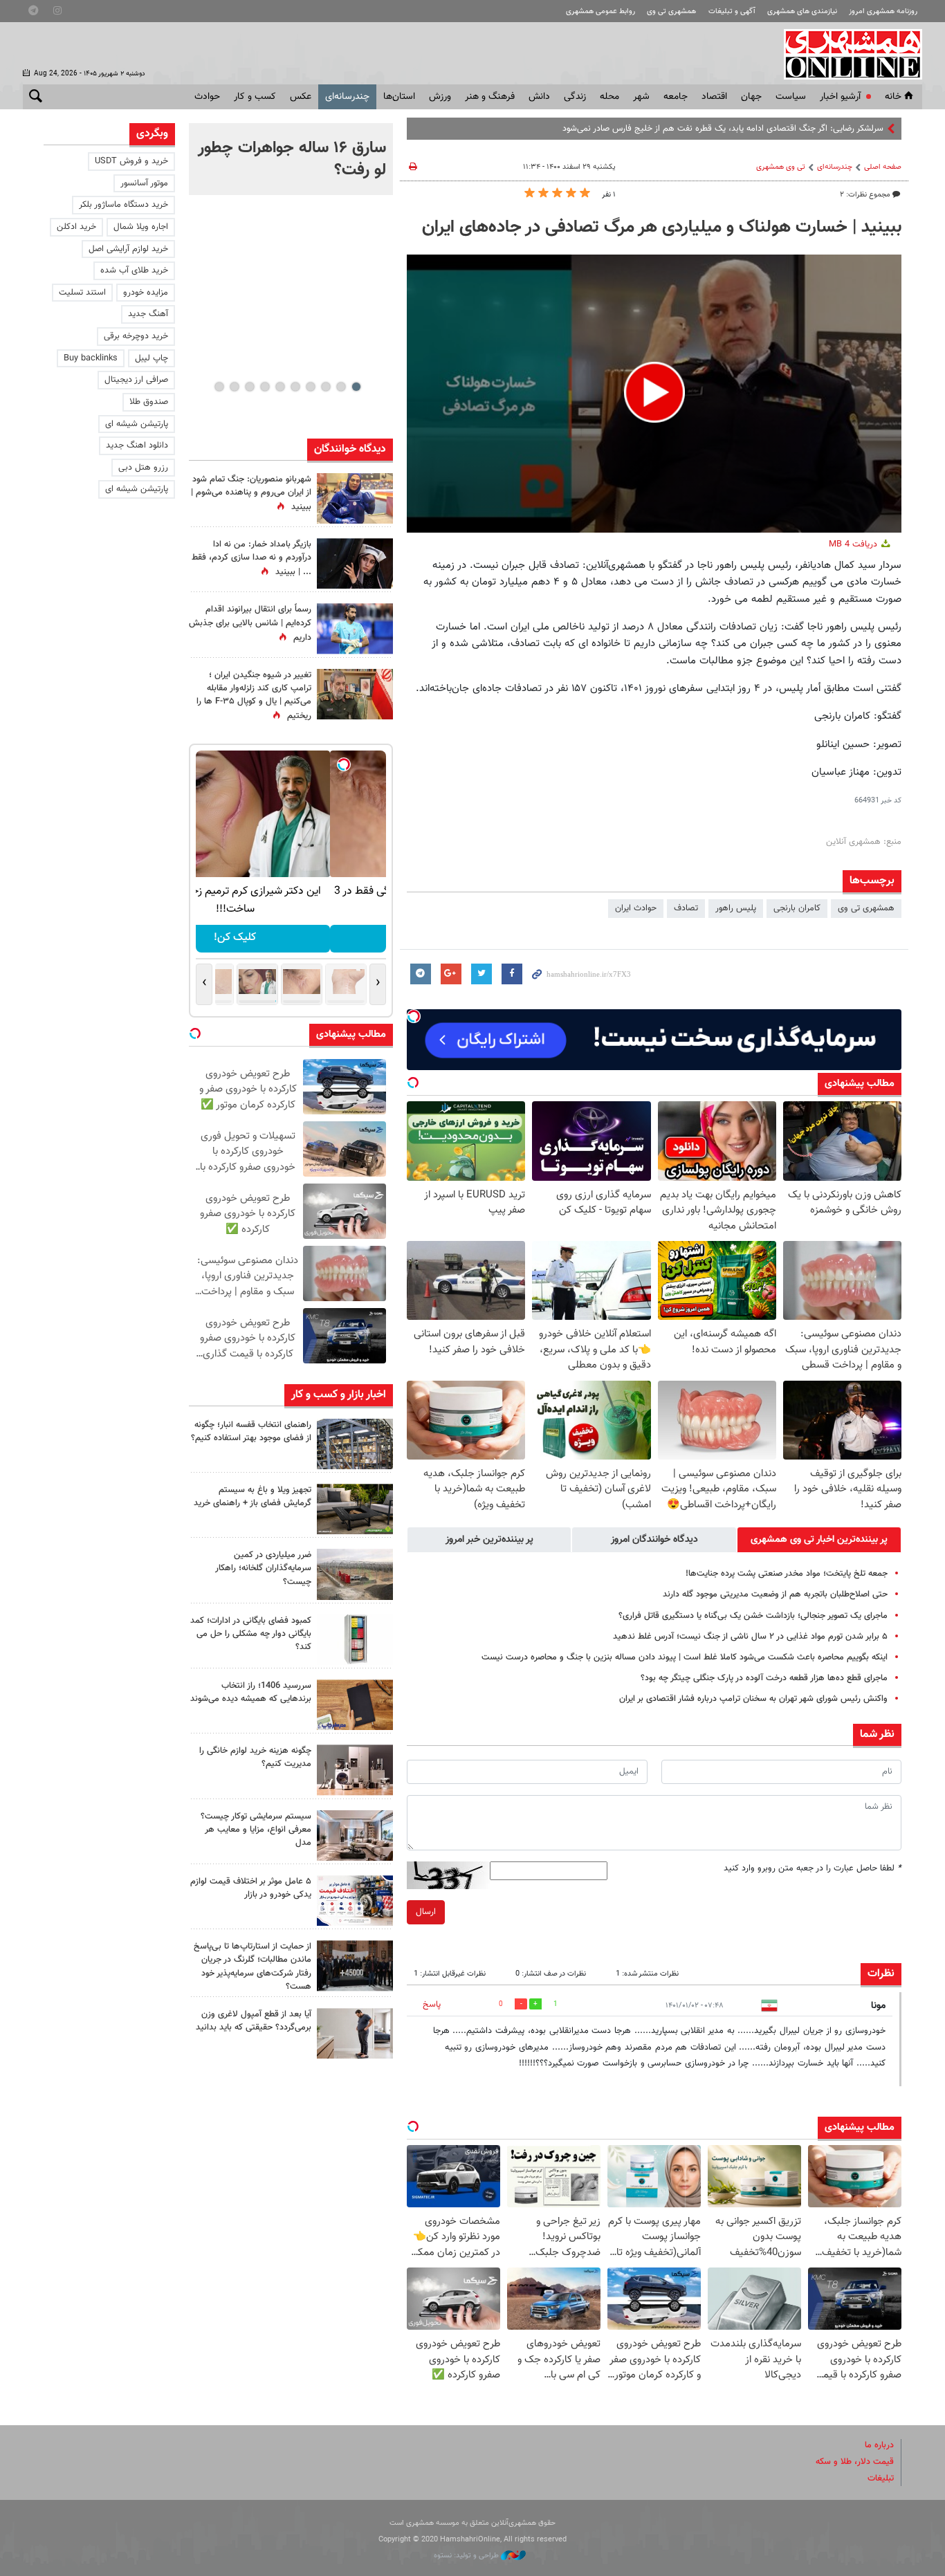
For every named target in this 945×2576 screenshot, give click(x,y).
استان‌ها (399, 97)
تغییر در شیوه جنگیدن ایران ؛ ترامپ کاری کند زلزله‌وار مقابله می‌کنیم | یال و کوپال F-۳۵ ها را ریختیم (254, 696)
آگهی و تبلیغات (732, 11)
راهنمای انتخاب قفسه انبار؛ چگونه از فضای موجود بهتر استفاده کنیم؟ (251, 1432)
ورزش (440, 97)
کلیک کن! (291, 938)
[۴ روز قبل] (355, 2033)
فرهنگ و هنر (490, 97)
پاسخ (432, 2005)
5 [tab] (295, 387)
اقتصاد (714, 97)
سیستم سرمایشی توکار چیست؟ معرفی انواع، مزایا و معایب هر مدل (256, 1830)
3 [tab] (325, 387)
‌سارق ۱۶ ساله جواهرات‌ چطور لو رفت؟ (292, 159)
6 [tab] (280, 387)
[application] (654, 394)
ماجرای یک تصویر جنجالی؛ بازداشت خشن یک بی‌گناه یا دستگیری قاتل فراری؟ (753, 1616)
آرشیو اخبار (840, 97)
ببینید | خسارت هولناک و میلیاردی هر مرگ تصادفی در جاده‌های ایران (662, 228)
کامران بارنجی (797, 908)
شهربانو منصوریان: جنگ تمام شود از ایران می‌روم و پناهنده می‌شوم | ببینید (251, 493)
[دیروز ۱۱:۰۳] (355, 563)
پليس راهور (736, 908)
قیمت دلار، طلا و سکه (855, 2462)
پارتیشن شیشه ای (137, 424)
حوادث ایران (636, 908)
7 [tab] (265, 387)
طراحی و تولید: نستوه (467, 2556)
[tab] (819, 1540)
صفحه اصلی (883, 167)
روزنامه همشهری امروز (883, 11)
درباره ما (879, 2445)
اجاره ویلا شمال (141, 227)
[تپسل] (414, 1016)
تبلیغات (881, 2478)
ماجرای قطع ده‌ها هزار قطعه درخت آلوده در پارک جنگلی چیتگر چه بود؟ (764, 1678)
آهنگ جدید (148, 314)
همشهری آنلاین (846, 54)
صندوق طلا (149, 402)
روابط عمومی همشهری (600, 11)
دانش (539, 97)
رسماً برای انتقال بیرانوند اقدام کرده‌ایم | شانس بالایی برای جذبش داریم (250, 623)
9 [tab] (234, 387)
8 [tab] (249, 387)
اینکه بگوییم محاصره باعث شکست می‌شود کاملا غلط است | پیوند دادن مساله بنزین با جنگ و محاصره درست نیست (685, 1657)
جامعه (676, 97)
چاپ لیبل (152, 358)
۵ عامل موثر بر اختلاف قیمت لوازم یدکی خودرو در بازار (251, 1888)
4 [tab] (310, 387)
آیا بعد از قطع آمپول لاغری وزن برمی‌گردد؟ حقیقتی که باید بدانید (254, 2021)
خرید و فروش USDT (131, 161)
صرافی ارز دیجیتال (136, 380)
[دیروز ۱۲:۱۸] (355, 1444)
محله (609, 97)
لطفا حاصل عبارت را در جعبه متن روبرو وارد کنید (813, 1868)
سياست (791, 97)
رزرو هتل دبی (143, 468)
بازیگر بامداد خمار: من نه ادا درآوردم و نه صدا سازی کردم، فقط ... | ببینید (251, 558)
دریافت (854, 544)
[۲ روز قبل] (355, 1509)
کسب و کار (255, 97)
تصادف (686, 908)
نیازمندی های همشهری (802, 11)
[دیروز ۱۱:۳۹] (355, 498)
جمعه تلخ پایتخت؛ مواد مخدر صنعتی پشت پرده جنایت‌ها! (787, 1574)
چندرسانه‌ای (347, 97)
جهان (751, 97)
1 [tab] (356, 387)
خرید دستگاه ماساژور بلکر (123, 205)
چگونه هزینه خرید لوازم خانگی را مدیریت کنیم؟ (255, 1757)
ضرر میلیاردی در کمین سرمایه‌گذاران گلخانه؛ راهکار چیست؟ (263, 1568)
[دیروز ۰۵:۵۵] (355, 694)
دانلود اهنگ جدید (137, 445)
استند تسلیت (82, 293)
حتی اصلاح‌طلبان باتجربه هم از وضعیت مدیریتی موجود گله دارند (775, 1594)
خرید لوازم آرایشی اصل (128, 249)
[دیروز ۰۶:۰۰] (355, 628)
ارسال (426, 1912)
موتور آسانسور (144, 183)
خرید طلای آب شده (134, 270)
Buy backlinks (91, 358)
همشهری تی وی (671, 11)
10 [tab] (219, 387)
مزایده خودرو (146, 293)
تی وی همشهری (781, 167)
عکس (301, 97)
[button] (654, 392)
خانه (893, 97)
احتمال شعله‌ (861, 129)
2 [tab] (341, 387)
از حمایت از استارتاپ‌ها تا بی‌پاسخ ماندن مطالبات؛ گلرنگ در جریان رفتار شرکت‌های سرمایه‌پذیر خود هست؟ (253, 1967)
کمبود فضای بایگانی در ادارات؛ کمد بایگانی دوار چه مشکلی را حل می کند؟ (251, 1634)
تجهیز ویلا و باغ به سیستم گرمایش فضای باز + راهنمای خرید (253, 1497)
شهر (641, 97)
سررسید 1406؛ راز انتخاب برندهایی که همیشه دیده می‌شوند (251, 1692)
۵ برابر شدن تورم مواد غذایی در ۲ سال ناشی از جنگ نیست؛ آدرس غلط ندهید (750, 1637)
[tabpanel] (291, 159)
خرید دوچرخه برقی (136, 336)
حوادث (207, 97)
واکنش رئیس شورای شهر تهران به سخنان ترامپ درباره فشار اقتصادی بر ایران (753, 1699)
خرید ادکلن (76, 227)
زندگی (575, 97)
